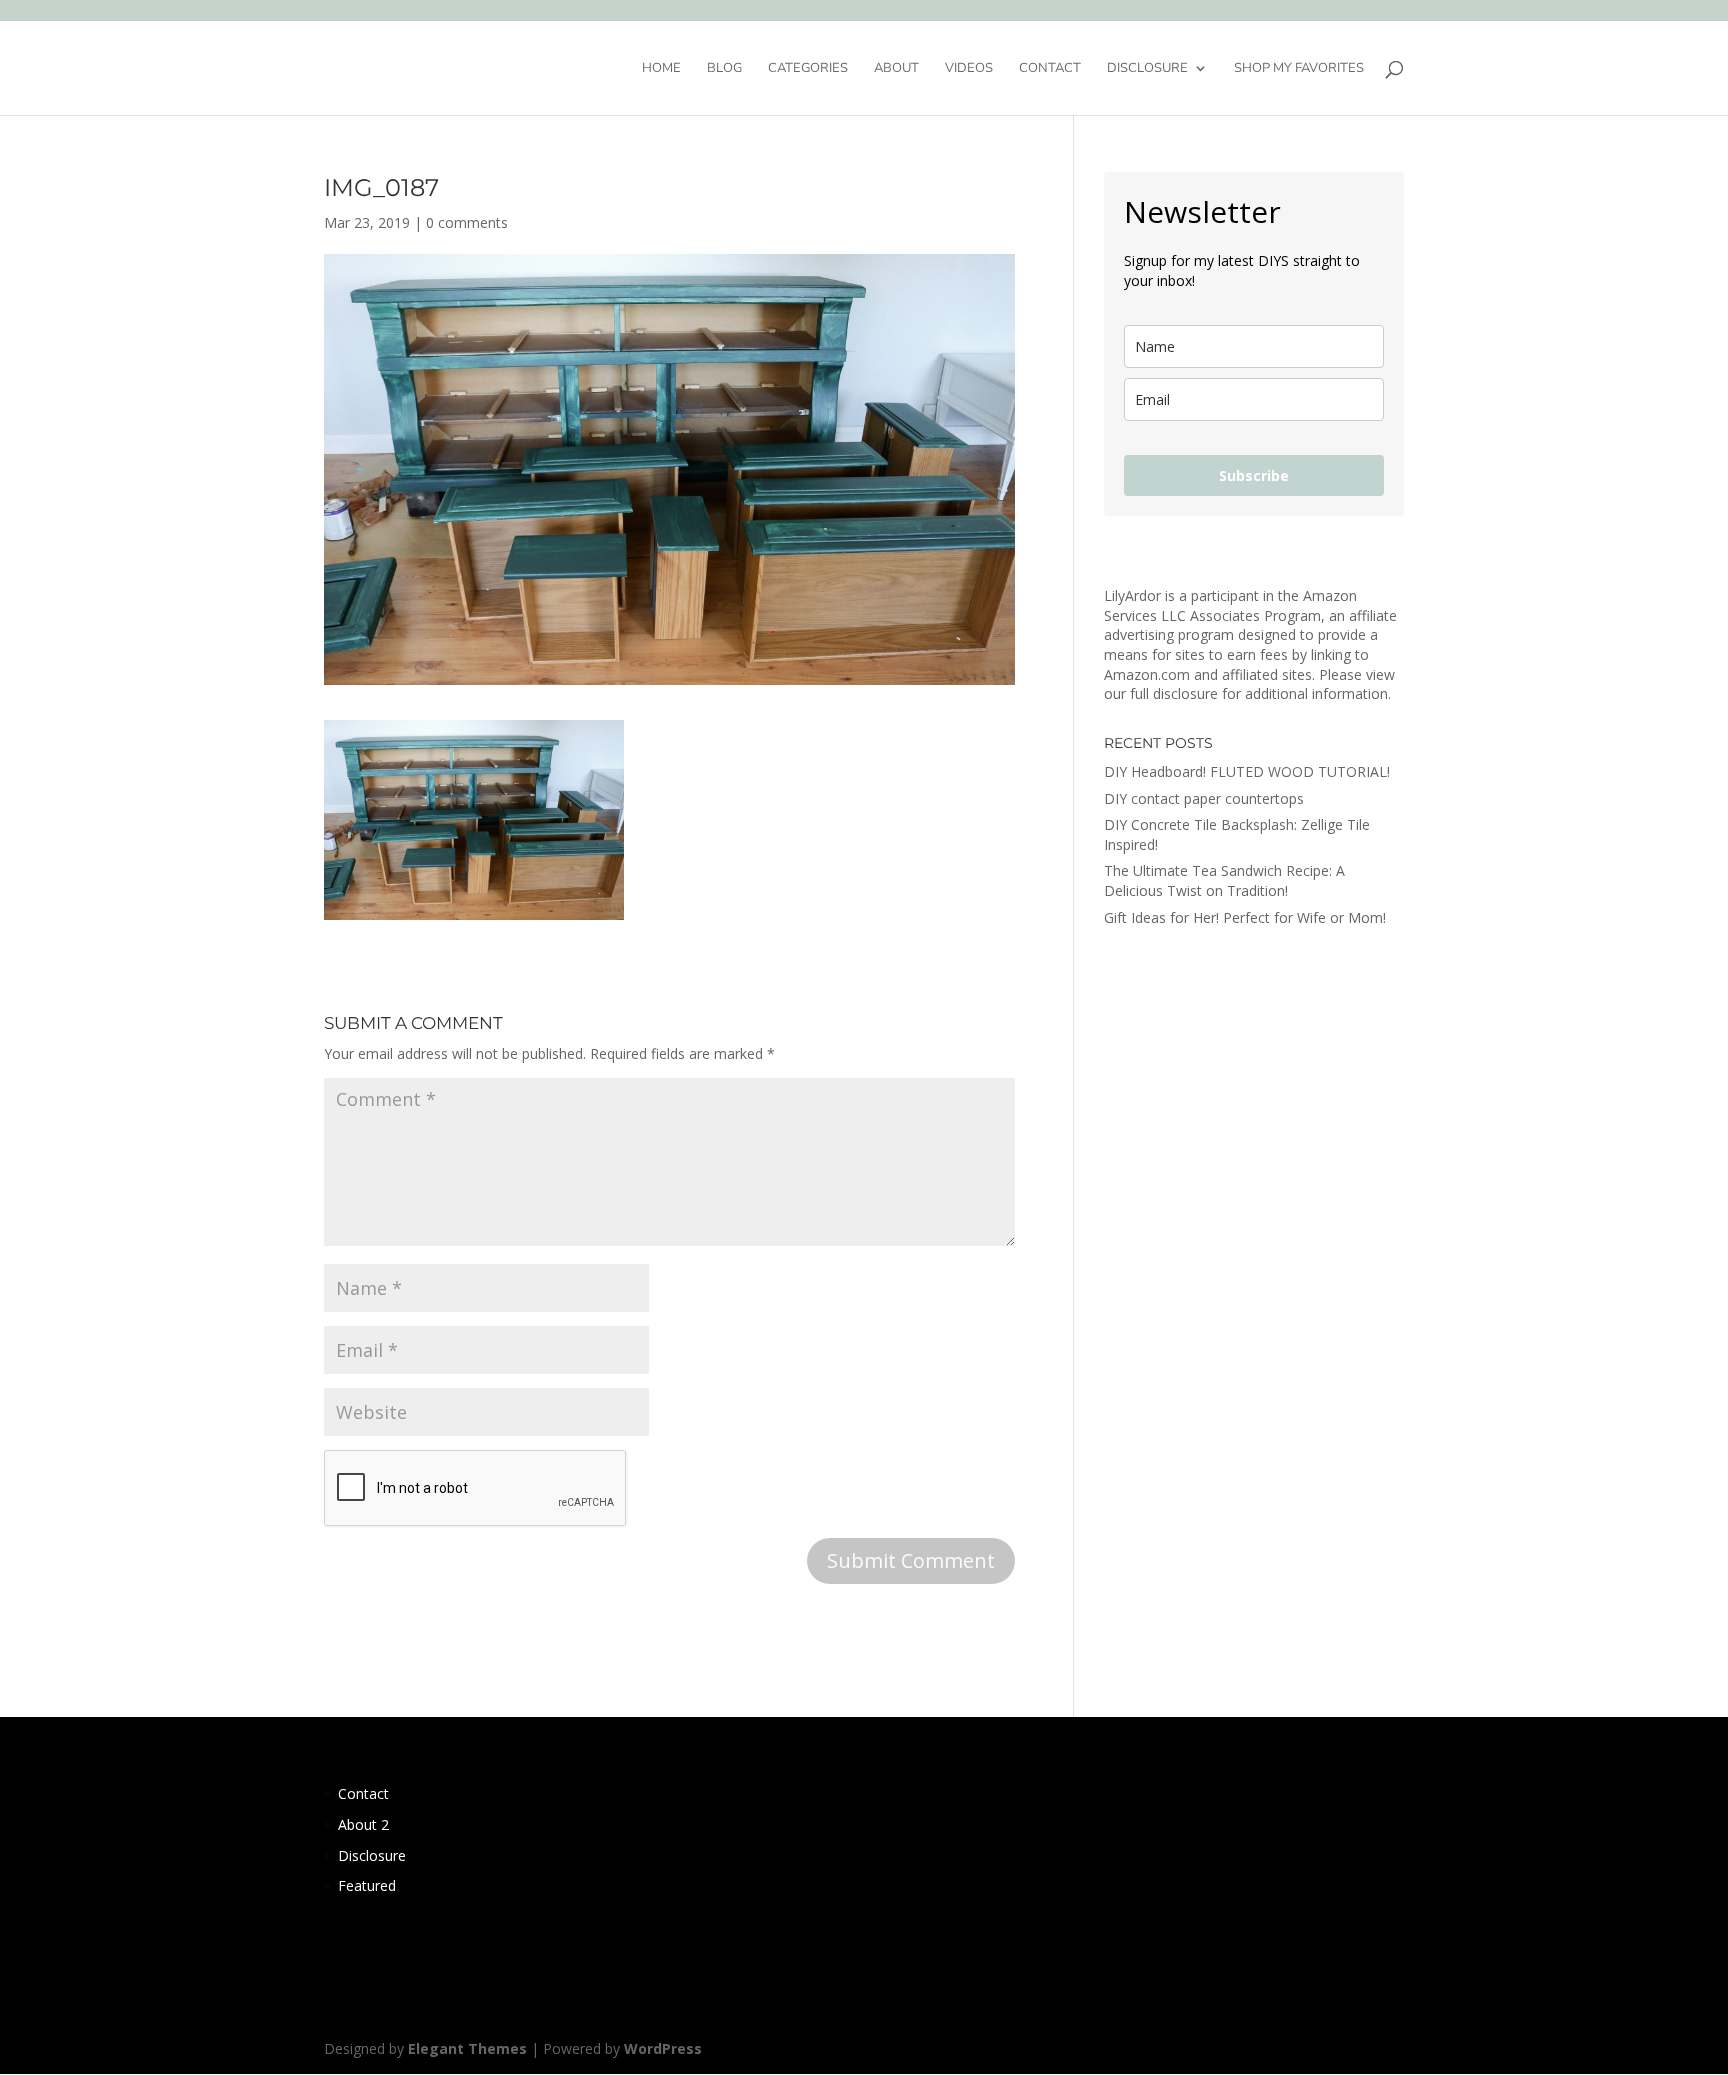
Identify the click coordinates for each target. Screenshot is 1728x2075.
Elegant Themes (467, 2048)
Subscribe (1254, 475)
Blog (724, 69)
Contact (1050, 69)
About (896, 69)
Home (661, 69)
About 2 (363, 1824)
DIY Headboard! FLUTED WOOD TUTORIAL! (1247, 771)
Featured (367, 1885)
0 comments (467, 222)
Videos (969, 69)
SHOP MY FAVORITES (1299, 69)
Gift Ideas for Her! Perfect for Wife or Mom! (1245, 917)
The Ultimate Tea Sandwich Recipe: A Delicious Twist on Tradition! (1224, 880)
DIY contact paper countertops (1204, 798)
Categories (808, 69)
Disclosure (1147, 69)
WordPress (663, 2048)
